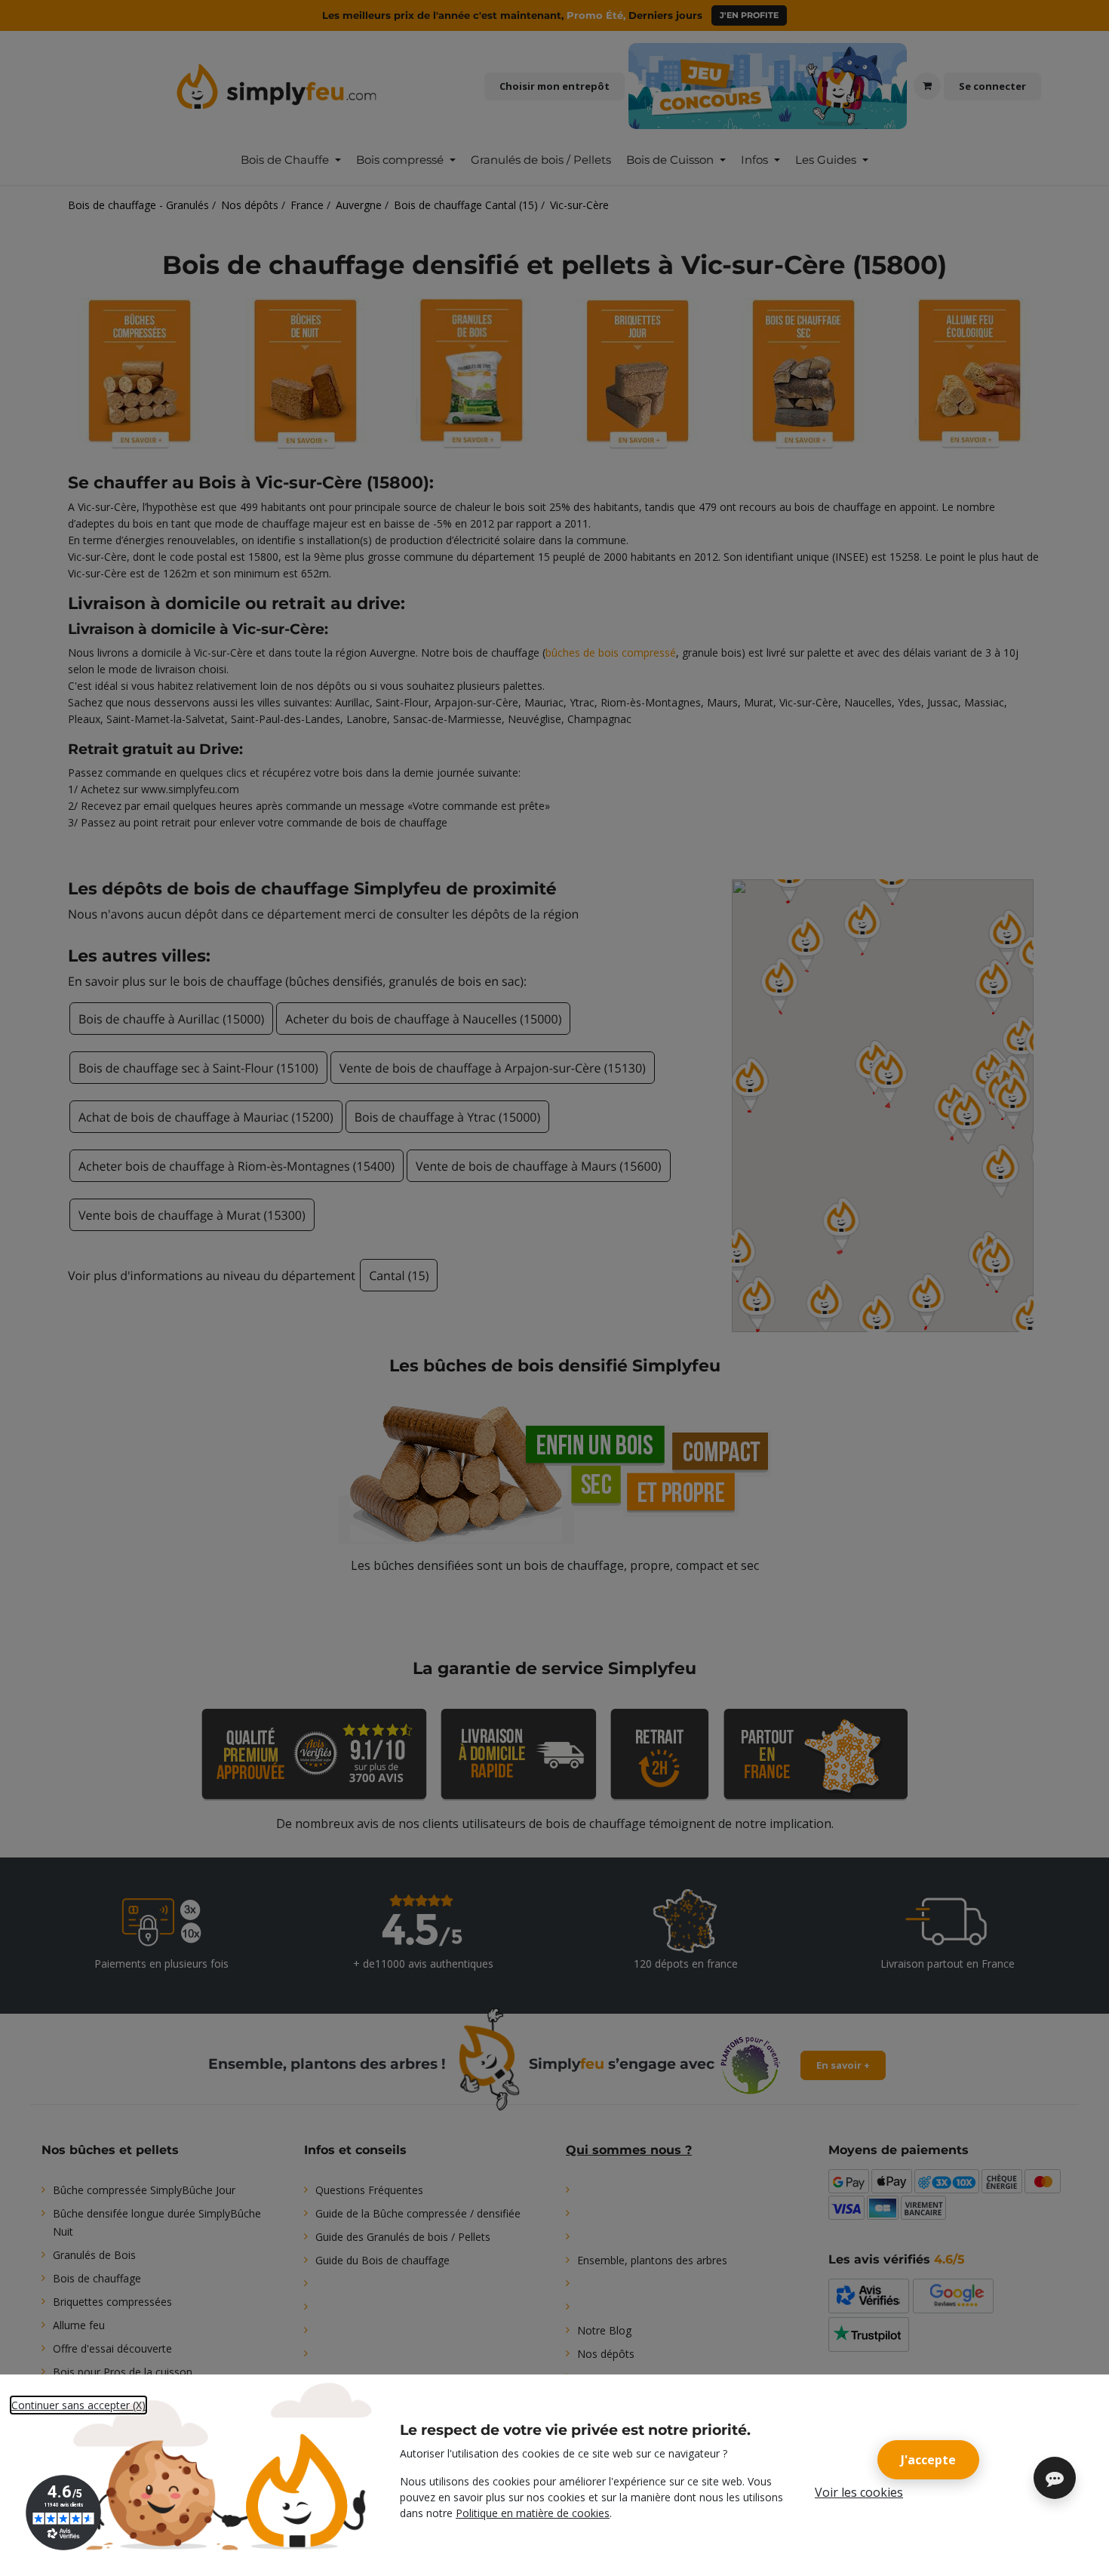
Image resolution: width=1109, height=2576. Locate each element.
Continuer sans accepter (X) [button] (78, 2405)
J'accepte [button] (928, 2460)
